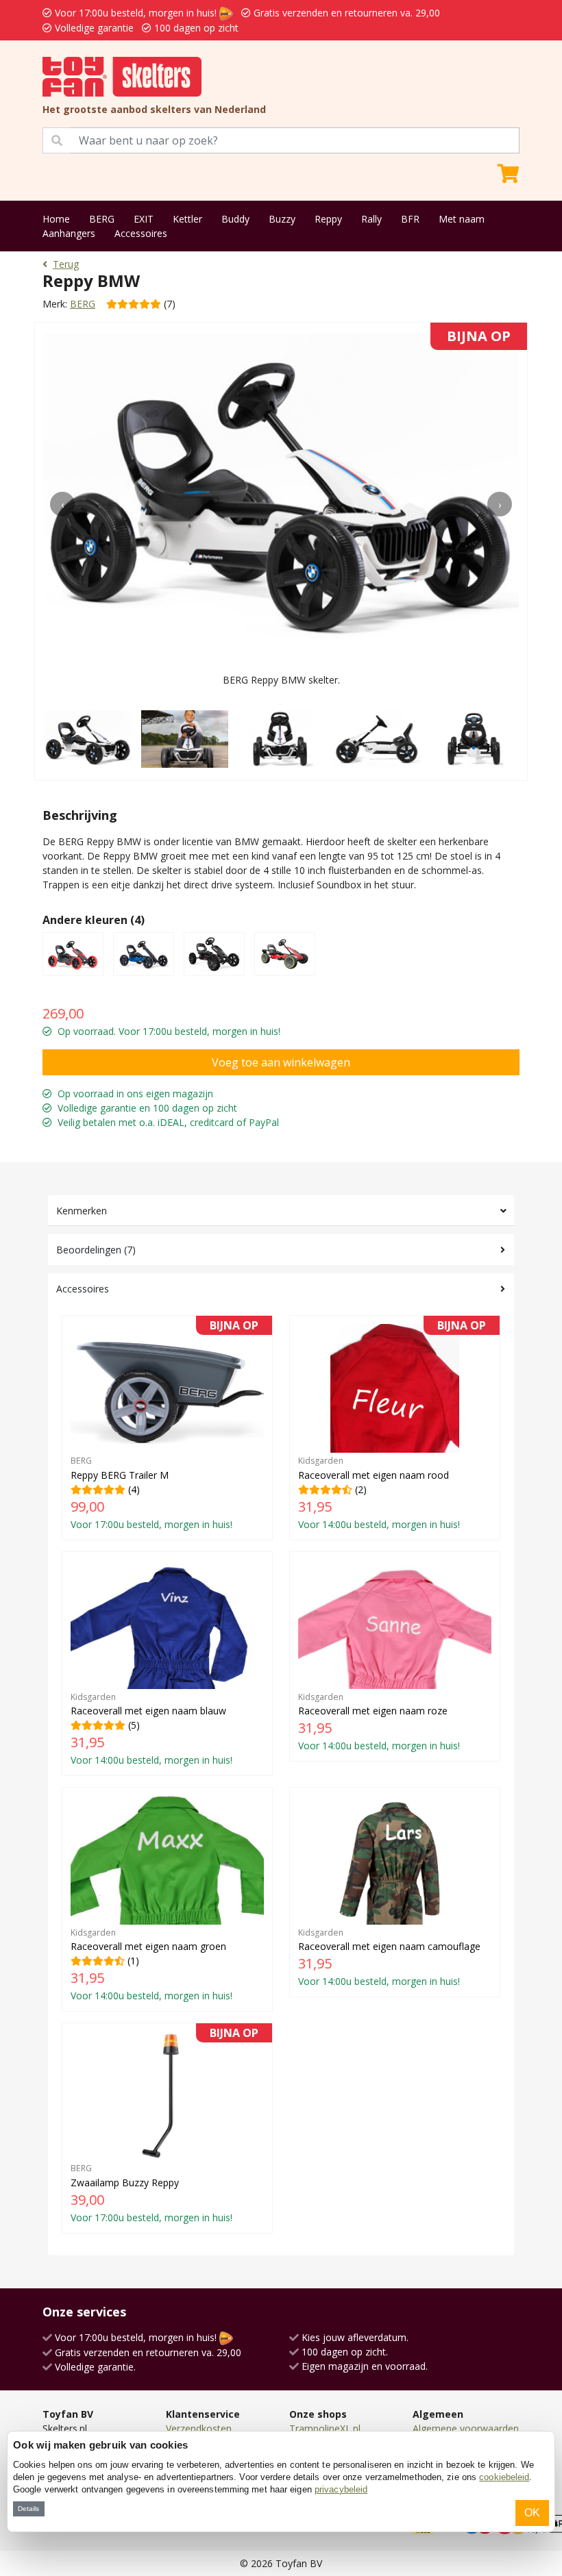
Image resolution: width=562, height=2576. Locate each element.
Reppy (328, 219)
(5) (151, 1729)
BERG (102, 219)
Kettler (187, 219)
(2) (392, 1427)
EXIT (144, 219)
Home (56, 219)
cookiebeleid (504, 2477)
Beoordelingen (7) (96, 1250)
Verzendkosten (199, 2428)
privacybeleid (341, 2489)
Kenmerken (82, 1211)
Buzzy (282, 219)
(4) (164, 1427)
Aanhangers (69, 233)
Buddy (235, 219)
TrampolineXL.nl (325, 2428)
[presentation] (62, 504)
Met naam (462, 219)
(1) (151, 1964)
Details (28, 2509)
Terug (66, 264)
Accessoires (141, 233)
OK (532, 2513)
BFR (410, 219)
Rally (371, 219)
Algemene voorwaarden (466, 2428)
